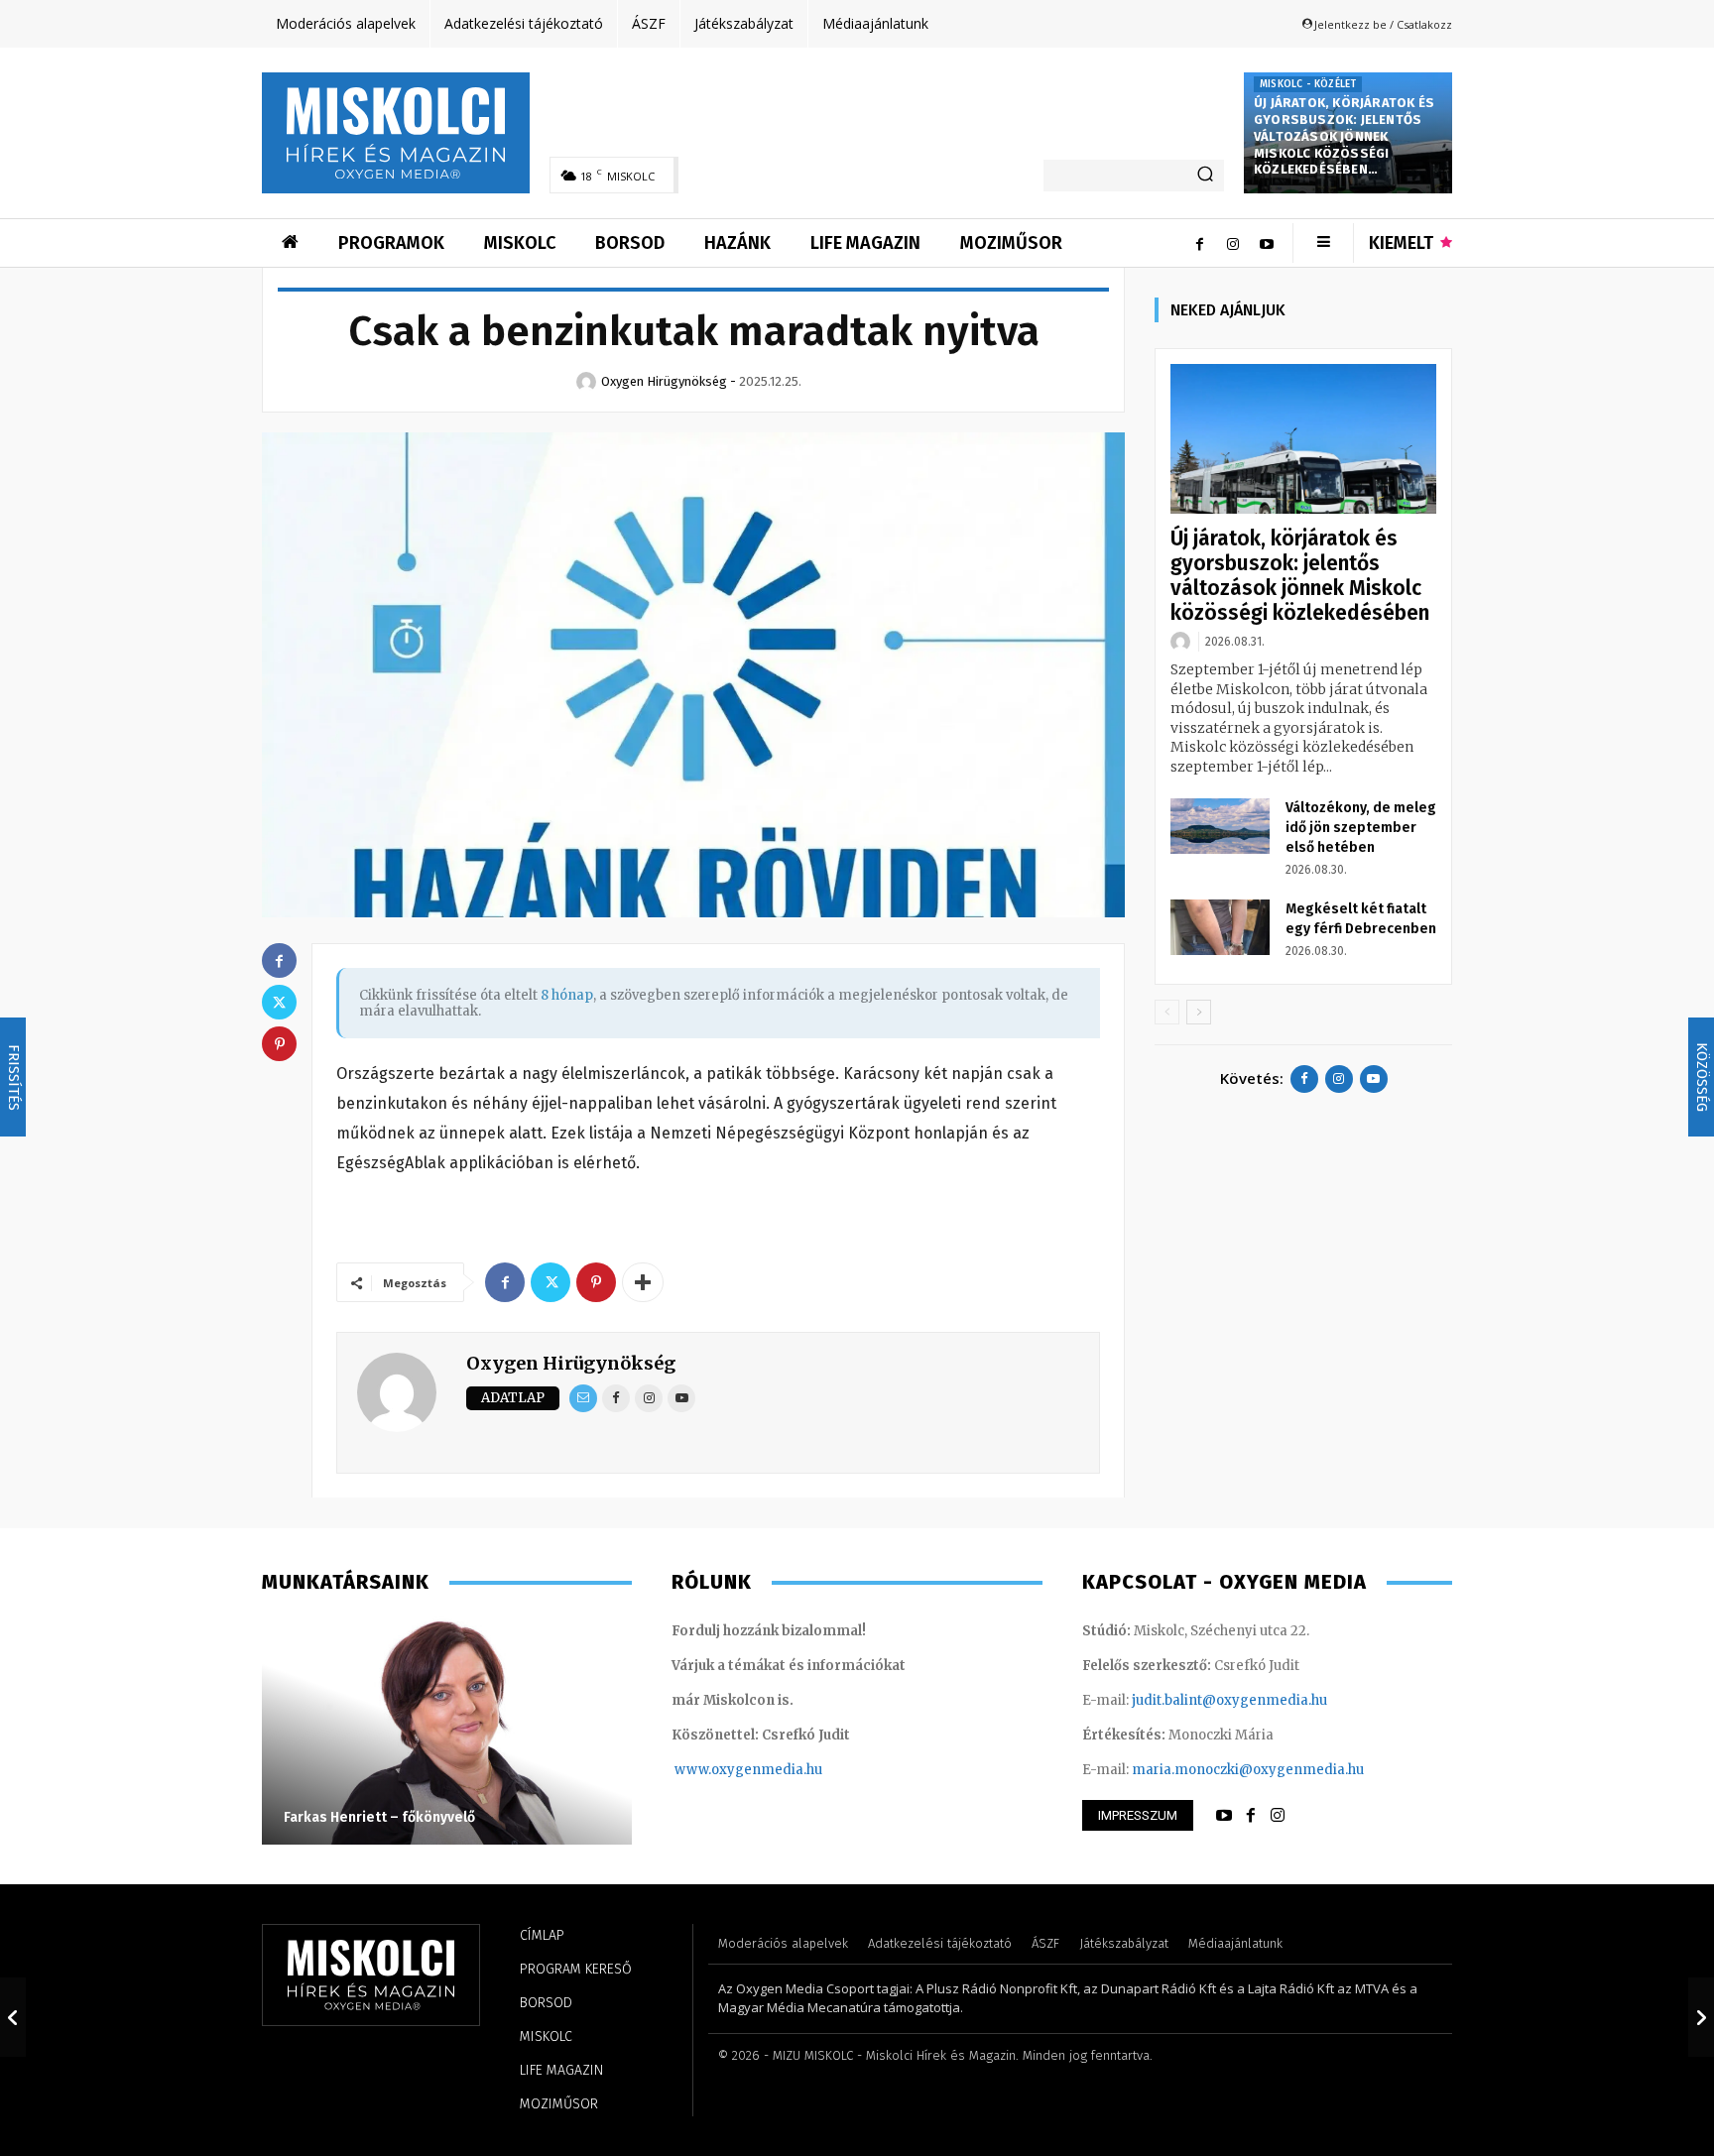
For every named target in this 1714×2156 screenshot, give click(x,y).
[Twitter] (551, 1282)
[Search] (1205, 176)
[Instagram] (1233, 243)
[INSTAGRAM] (1278, 1816)
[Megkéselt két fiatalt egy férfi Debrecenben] (1220, 927)
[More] (643, 1282)
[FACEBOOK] (1251, 1816)
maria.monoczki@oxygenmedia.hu (1248, 1770)
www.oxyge (713, 1770)
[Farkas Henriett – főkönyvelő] (447, 1731)
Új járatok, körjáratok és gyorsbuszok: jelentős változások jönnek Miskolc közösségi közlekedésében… (1344, 136)
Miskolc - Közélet (1308, 84)
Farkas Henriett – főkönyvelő (379, 1817)
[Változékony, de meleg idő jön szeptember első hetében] (1220, 826)
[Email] (583, 1398)
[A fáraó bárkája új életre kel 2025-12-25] (13, 2017)
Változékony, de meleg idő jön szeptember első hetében (1361, 828)
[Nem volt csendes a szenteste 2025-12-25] (1701, 2017)
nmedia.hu (787, 1770)
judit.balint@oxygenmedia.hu (1229, 1700)
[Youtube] (1267, 243)
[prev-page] (1167, 1012)
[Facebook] (1199, 243)
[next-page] (1199, 1012)
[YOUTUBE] (1224, 1816)
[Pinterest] (596, 1282)
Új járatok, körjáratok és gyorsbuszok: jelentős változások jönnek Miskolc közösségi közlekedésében (1300, 576)
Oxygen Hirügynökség (571, 1363)
